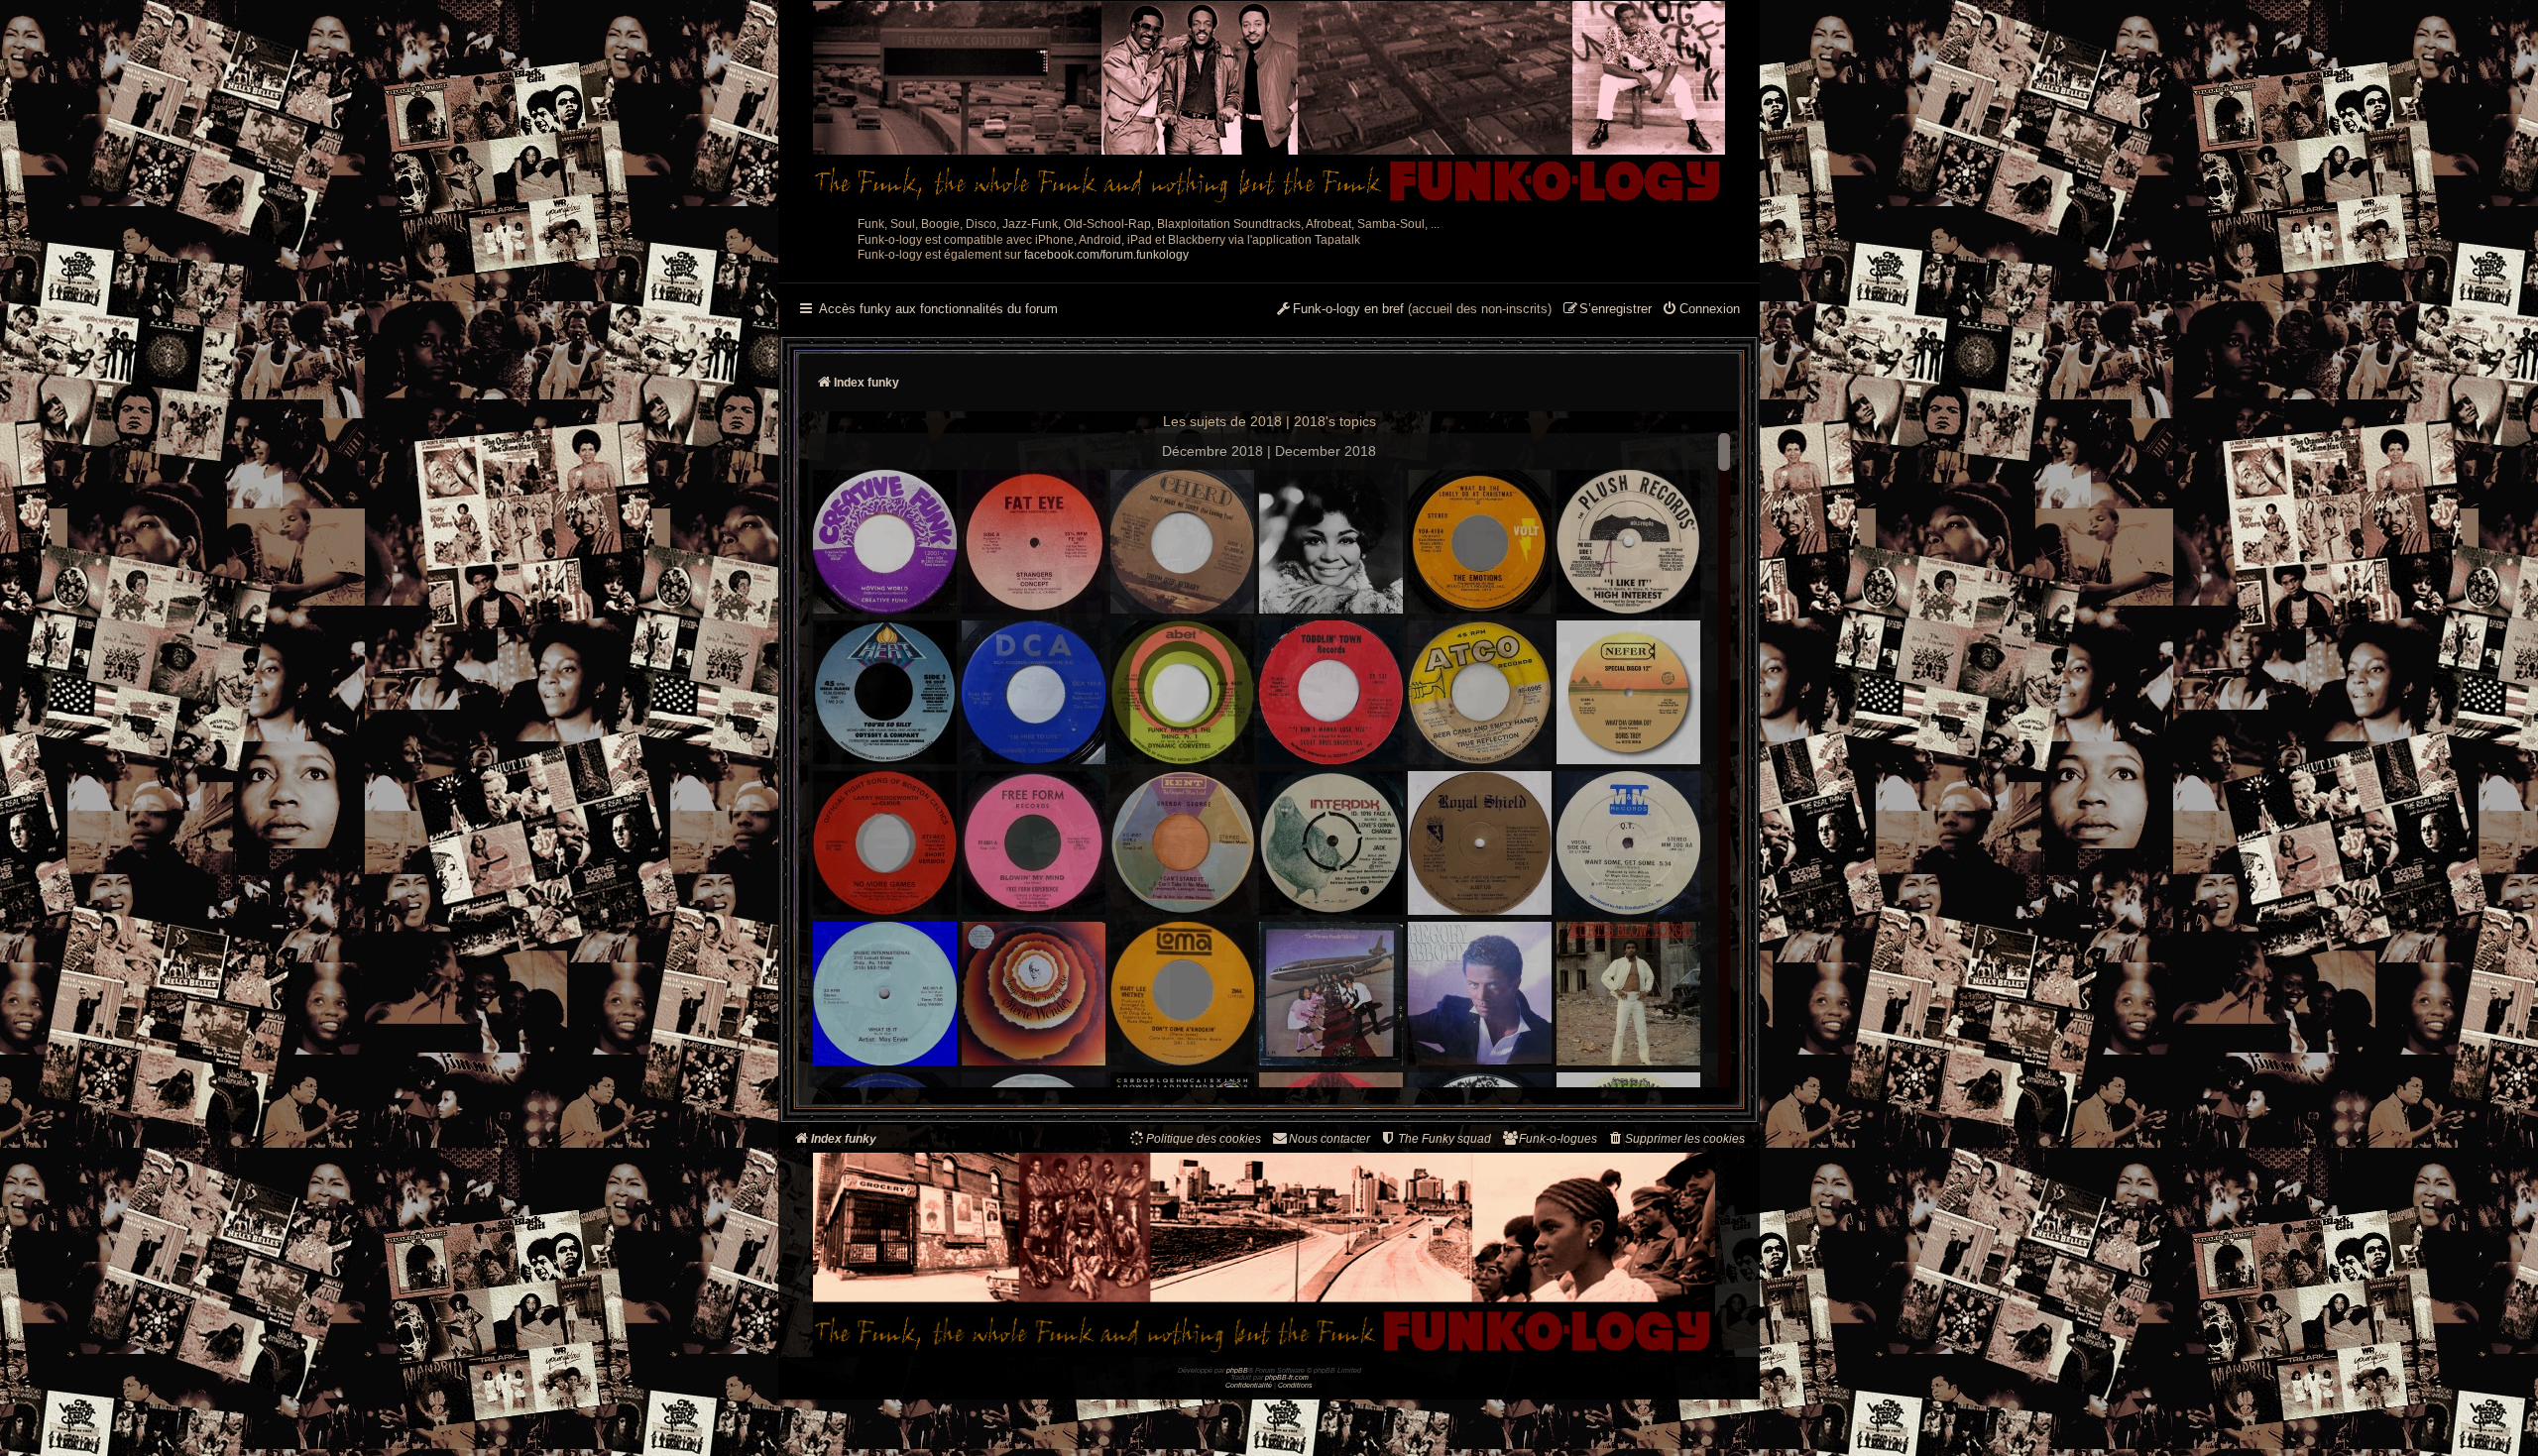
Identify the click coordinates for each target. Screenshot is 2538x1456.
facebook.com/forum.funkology (1106, 255)
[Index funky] (1269, 104)
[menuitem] (1701, 310)
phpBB (1237, 1370)
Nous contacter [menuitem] (1329, 1139)
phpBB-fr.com (1287, 1377)
